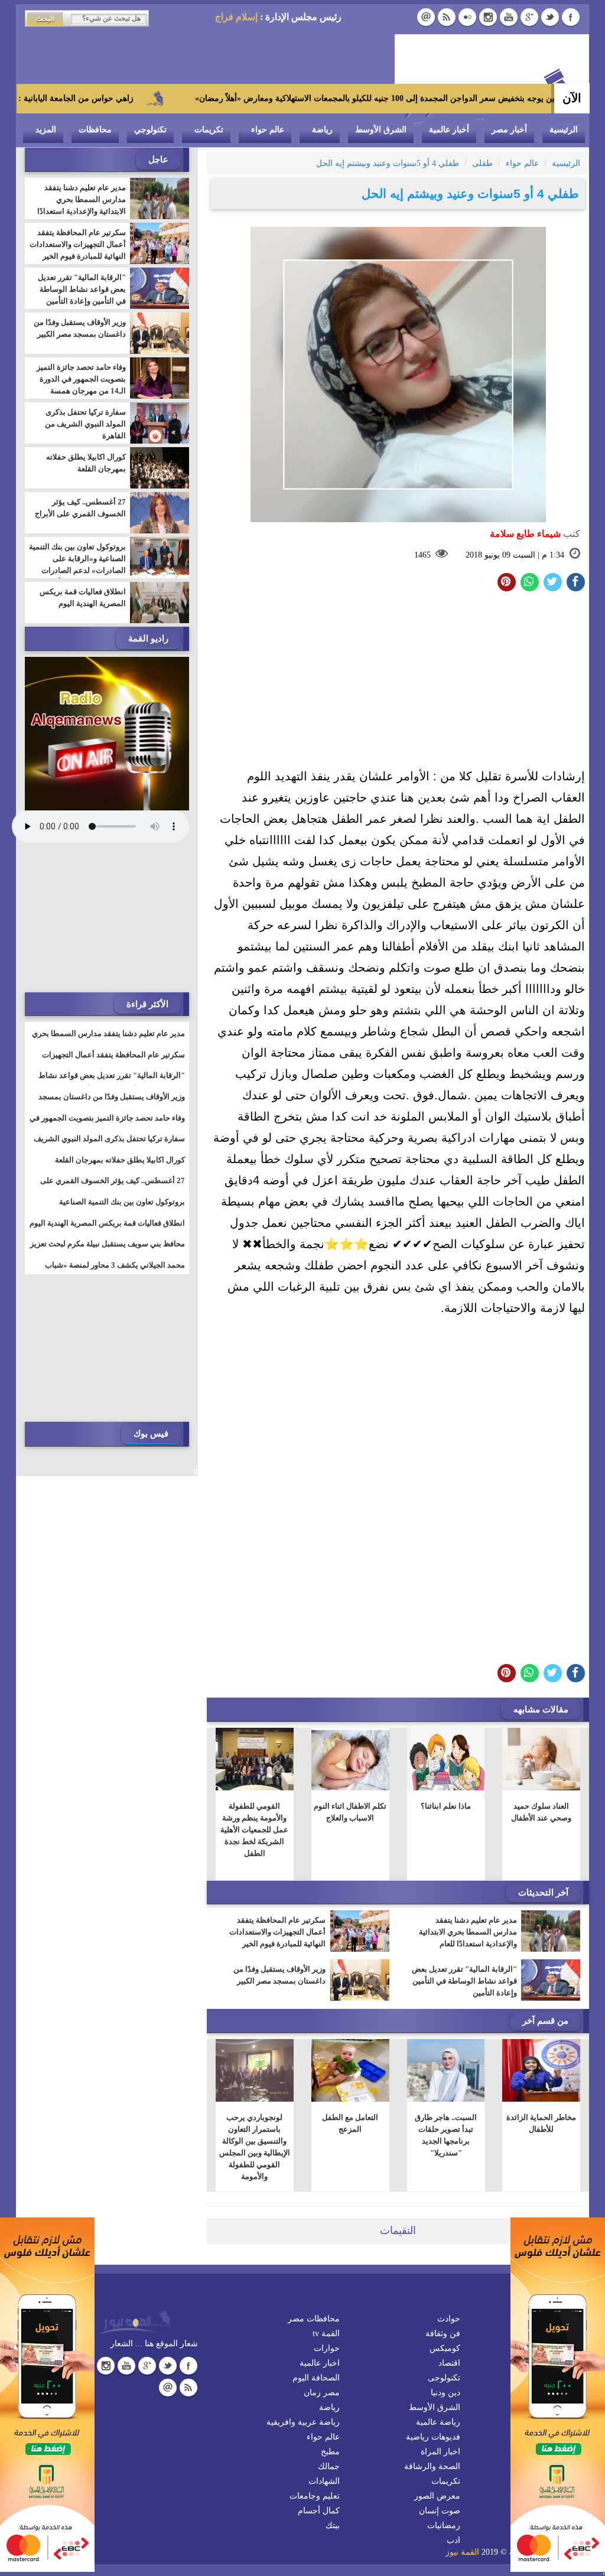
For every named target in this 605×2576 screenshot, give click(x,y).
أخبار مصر (509, 130)
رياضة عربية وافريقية (303, 2422)
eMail (426, 17)
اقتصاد (449, 2363)
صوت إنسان (440, 2511)
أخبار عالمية (449, 130)
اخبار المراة (440, 2452)
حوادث (449, 2319)
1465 (422, 555)
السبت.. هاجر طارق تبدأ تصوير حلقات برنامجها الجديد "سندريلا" (446, 2135)
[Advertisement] (398, 683)
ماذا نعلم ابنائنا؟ (446, 1806)
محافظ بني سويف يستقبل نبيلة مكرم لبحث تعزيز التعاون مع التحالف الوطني (108, 1251)
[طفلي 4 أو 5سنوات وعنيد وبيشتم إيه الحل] (530, 582)
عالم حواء (268, 130)
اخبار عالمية (320, 2363)
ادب (453, 2540)
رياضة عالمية (438, 2422)
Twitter (550, 17)
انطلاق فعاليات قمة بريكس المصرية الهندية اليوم (83, 597)
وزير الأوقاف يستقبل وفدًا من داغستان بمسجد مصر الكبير (280, 1975)
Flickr (467, 17)
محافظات (95, 130)
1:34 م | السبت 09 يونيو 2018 (515, 555)
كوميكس (445, 2348)
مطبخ (330, 2452)
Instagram (488, 17)
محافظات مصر (314, 2319)
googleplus (529, 17)
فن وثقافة (443, 2334)
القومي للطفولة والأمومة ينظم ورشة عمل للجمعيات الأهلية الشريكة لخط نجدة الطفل (255, 1830)
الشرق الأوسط (381, 130)
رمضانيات (444, 2525)
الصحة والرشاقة (432, 2466)
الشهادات (324, 2481)
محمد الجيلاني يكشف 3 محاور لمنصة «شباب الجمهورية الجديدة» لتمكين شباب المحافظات (113, 1272)
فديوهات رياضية (433, 2437)
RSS (447, 17)
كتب (535, 534)
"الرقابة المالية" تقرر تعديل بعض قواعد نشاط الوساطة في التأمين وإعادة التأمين (464, 1981)
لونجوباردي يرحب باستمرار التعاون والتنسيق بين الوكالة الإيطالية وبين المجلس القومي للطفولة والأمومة (255, 2147)
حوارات (327, 2348)
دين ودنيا (445, 2393)
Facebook (571, 17)
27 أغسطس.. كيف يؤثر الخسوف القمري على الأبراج (80, 508)
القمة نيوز (462, 2552)
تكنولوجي (150, 130)
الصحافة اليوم (316, 2378)
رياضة (322, 130)
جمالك (329, 2466)
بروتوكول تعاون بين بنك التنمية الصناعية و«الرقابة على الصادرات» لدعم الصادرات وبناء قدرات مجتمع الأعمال (77, 564)
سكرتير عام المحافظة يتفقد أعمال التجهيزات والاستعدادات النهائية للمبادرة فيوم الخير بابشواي (278, 1938)
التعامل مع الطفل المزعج (350, 2123)
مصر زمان (322, 2393)
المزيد (46, 130)
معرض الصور (437, 2496)
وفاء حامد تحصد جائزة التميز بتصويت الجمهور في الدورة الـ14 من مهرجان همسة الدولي (81, 385)
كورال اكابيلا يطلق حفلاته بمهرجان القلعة (86, 463)
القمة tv (326, 2334)
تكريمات (209, 130)
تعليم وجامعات (315, 2496)
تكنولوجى (444, 2378)
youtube (509, 17)
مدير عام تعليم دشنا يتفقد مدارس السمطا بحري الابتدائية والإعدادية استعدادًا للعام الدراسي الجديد (468, 1938)
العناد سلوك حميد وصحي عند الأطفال (541, 1812)
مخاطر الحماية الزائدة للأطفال (541, 2123)
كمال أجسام (319, 2511)
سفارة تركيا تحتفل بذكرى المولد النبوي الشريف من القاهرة (85, 424)
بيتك (333, 2525)
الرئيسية (564, 130)
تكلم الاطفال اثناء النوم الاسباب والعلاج (350, 1812)
